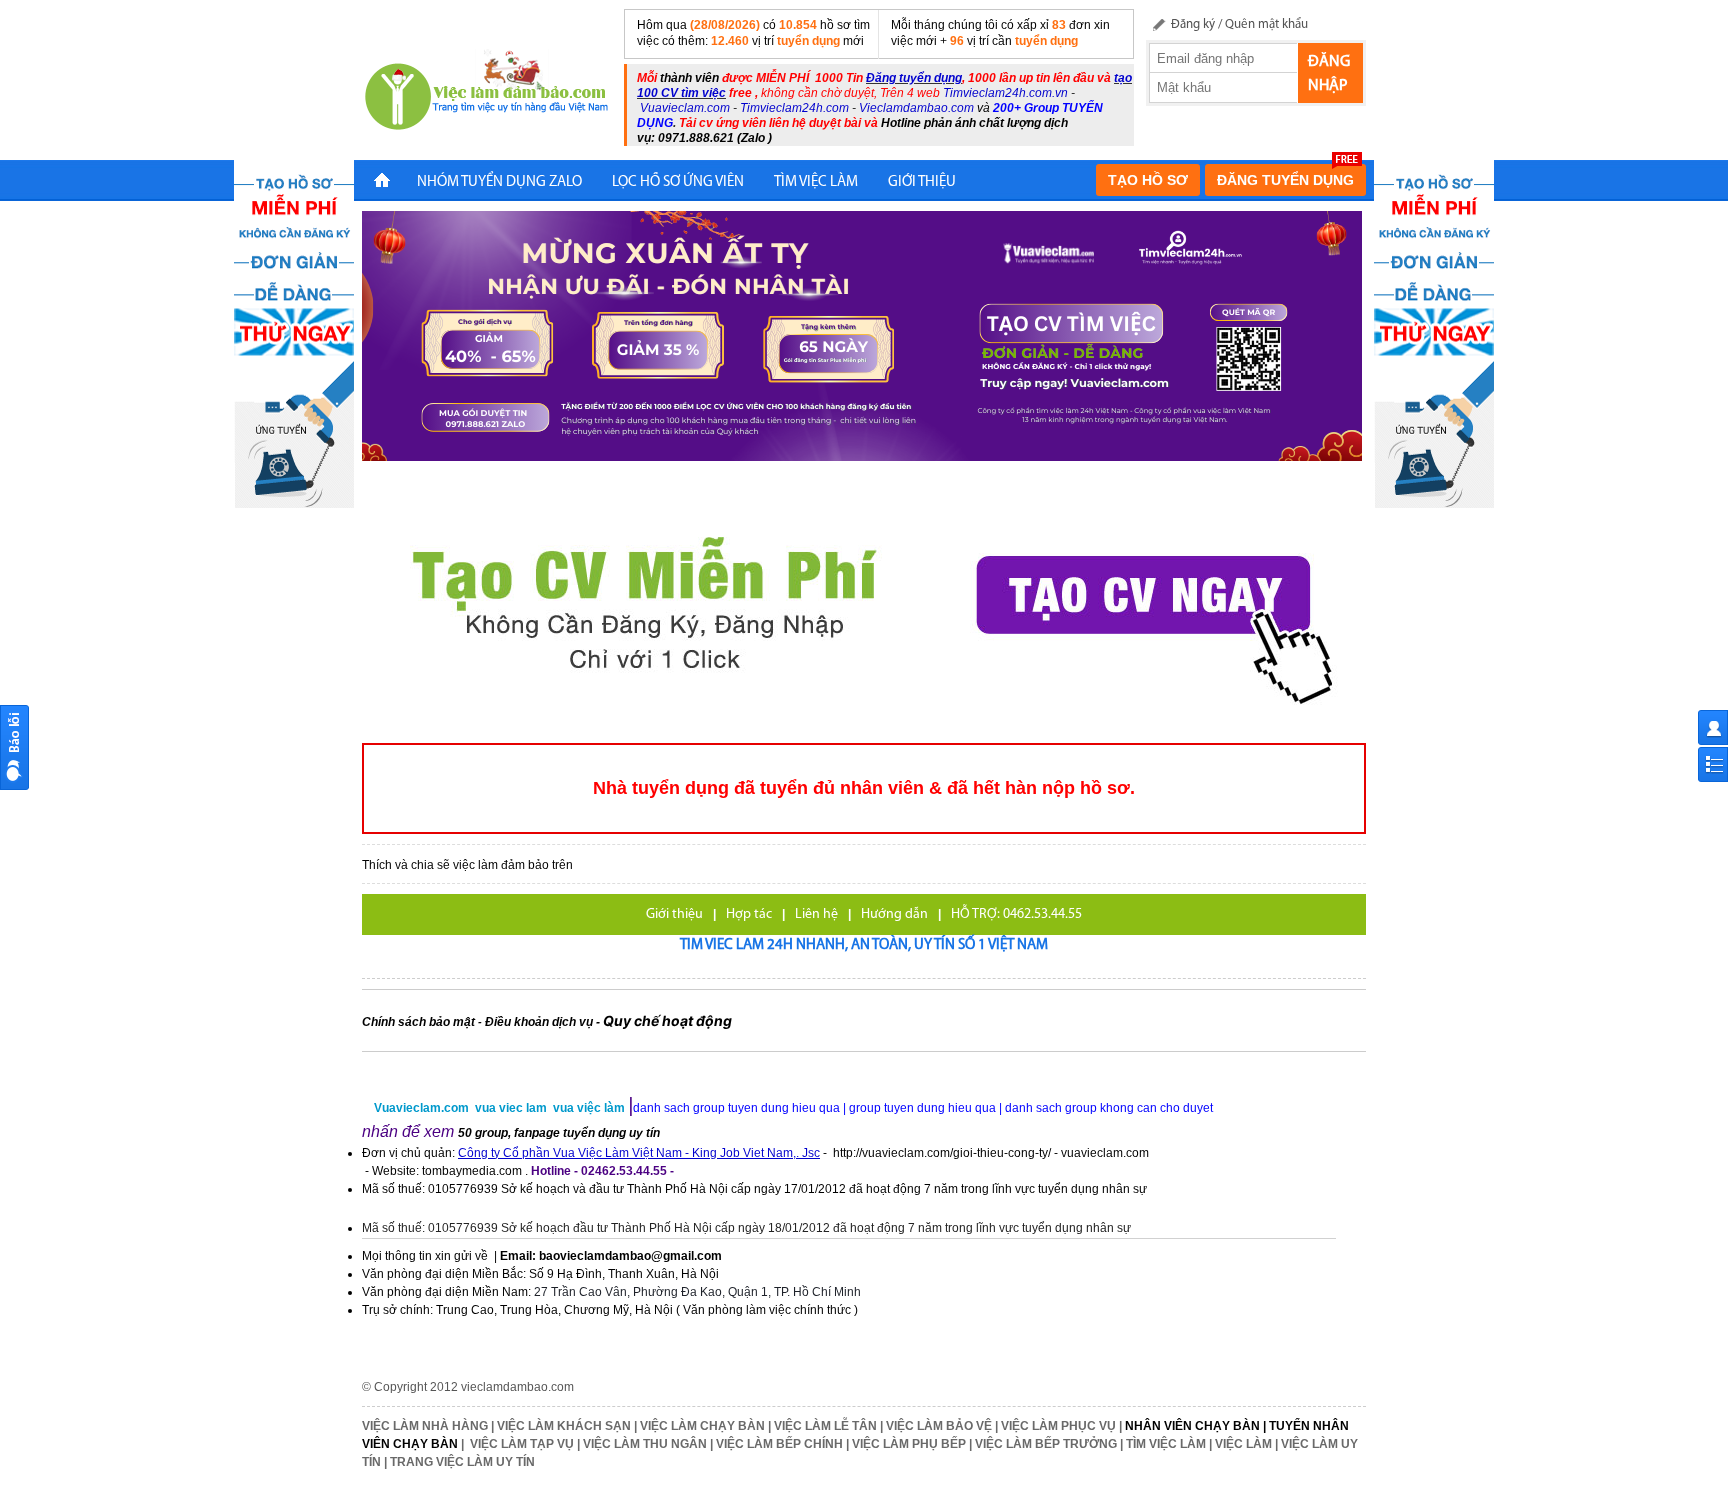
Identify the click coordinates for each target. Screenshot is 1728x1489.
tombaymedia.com (472, 1171)
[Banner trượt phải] (1434, 333)
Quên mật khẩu (1266, 24)
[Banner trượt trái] (294, 333)
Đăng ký (1193, 24)
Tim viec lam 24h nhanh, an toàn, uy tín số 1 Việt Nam (864, 945)
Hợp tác (749, 914)
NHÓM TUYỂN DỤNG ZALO (499, 182)
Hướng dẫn (894, 914)
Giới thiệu (674, 914)
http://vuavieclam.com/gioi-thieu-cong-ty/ (942, 1153)
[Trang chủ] (382, 182)
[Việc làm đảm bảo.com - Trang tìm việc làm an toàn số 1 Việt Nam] (487, 93)
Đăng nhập (1329, 74)
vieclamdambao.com (517, 1387)
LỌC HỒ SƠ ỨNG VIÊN (678, 182)
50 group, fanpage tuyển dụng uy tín (559, 1133)
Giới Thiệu (922, 182)
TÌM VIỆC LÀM (816, 182)
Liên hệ (816, 914)
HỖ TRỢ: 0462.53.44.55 (1016, 914)
